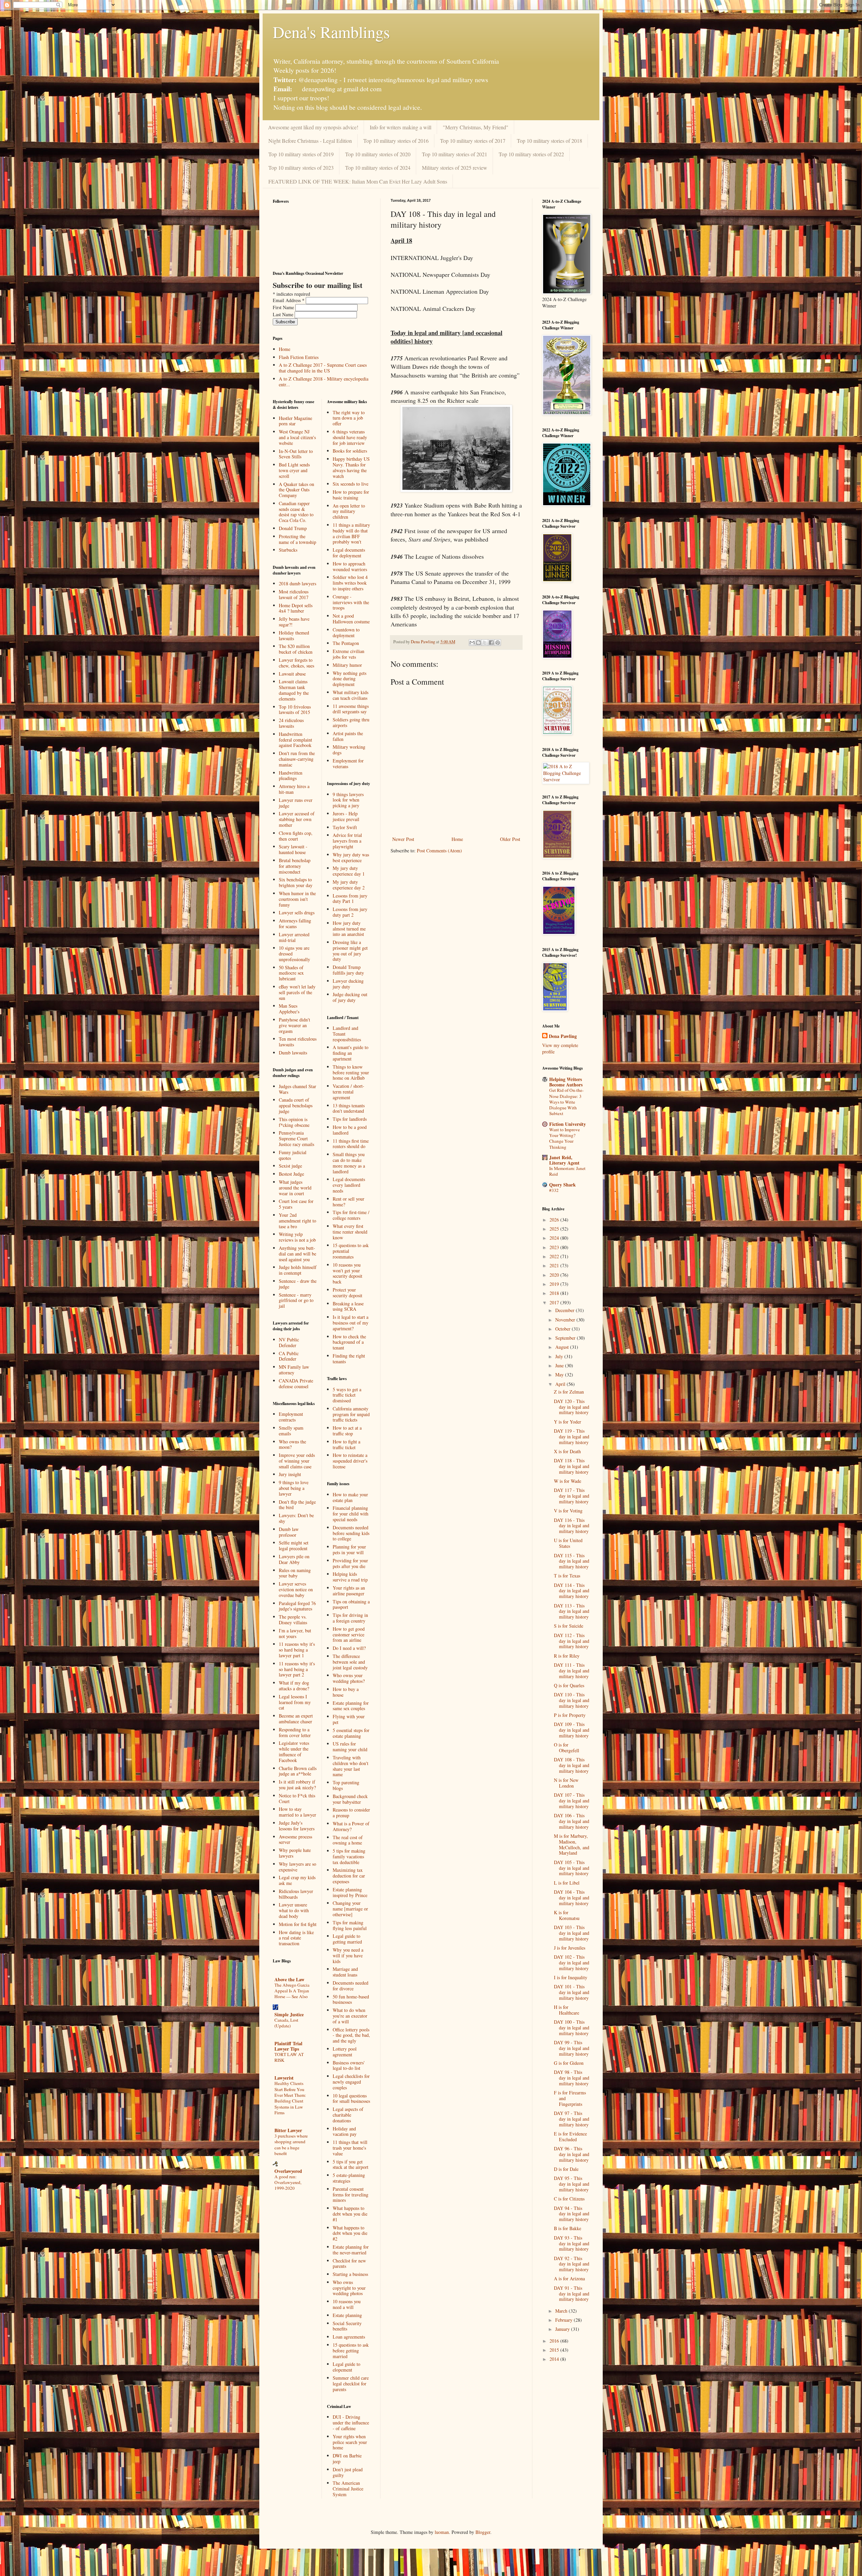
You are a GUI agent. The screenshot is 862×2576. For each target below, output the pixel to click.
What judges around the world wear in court (295, 1188)
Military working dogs (349, 750)
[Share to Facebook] (491, 643)
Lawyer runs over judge (296, 803)
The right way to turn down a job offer (349, 418)
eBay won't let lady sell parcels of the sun (297, 992)
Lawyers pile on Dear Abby (294, 1559)
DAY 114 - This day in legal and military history (572, 1591)
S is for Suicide (569, 1626)
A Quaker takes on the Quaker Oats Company (296, 490)
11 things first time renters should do (351, 1144)
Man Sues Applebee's (289, 1009)
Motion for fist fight (298, 1924)
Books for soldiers (350, 451)
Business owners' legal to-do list (349, 2065)
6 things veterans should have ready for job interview (350, 437)
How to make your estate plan (350, 1497)
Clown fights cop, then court (296, 836)
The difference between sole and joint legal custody (350, 1662)
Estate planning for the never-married (351, 2250)
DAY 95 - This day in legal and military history (572, 2184)
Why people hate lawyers (295, 1853)
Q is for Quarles (569, 1685)
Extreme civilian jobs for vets (349, 654)
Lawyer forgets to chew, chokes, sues (296, 663)
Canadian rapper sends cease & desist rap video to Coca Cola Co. (296, 512)
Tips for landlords (350, 1119)
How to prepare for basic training (351, 495)
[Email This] (472, 643)
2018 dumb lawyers (297, 583)
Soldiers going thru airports (351, 722)
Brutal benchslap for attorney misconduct (295, 866)
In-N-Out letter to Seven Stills (296, 454)
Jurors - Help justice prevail (346, 816)
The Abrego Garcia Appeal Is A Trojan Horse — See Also (292, 1991)
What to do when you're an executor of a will (350, 2016)
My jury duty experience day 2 (349, 885)
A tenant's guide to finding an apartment (351, 1053)
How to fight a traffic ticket (346, 1444)
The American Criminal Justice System (348, 2489)
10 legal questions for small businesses (351, 2098)
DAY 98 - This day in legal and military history (572, 2078)
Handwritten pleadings (291, 776)
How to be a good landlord (350, 1130)
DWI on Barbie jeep (347, 2458)
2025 (555, 1229)
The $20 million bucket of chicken (296, 649)
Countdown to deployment (346, 632)
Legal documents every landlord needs (349, 1185)
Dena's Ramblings (331, 32)
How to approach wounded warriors (350, 566)
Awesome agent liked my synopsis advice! (313, 127)
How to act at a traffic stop (347, 1431)
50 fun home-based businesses (351, 1999)
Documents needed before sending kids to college (351, 1533)
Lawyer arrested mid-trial (294, 937)
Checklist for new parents (349, 2263)
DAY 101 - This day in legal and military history (572, 1992)
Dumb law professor (289, 1532)
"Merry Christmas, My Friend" (476, 127)
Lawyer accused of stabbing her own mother (297, 819)
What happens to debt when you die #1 (350, 2214)
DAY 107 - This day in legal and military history (572, 1801)
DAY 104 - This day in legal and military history (572, 1898)
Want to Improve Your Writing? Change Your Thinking (565, 1138)
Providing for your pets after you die (350, 1563)
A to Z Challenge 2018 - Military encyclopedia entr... (324, 382)
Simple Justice (289, 2014)
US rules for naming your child (350, 1747)
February (565, 2320)
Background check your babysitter (350, 1799)
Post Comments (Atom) (439, 851)
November (566, 1320)
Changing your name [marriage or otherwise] (350, 1909)
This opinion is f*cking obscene (294, 1122)
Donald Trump (293, 528)
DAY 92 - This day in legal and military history (572, 2264)
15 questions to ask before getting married (351, 2351)
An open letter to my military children (349, 511)
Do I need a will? (349, 1648)
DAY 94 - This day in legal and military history (572, 2214)
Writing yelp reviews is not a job (297, 1237)
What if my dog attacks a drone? (294, 1686)
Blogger (483, 2532)
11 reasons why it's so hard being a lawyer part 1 (297, 1650)
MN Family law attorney (294, 1370)
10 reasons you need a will (347, 2304)
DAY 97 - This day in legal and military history (572, 2119)
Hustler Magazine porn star (295, 421)
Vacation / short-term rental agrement (349, 1092)
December (566, 1310)
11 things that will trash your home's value (350, 2148)
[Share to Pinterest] (498, 643)
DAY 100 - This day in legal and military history (572, 2028)
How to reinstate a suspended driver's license (350, 1461)
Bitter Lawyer (288, 2130)
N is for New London (566, 1783)
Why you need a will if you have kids (348, 1955)
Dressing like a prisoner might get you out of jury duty (350, 951)
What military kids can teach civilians (351, 695)
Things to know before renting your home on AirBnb (351, 1072)
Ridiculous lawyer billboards (296, 1894)
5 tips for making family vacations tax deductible (349, 1856)
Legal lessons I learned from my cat (295, 1702)
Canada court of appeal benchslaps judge (296, 1105)
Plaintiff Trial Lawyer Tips (288, 2046)
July (560, 1356)
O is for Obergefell (567, 1748)
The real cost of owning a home (348, 1840)
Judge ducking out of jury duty (350, 997)
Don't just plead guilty (348, 2472)
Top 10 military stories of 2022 (531, 154)
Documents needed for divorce (351, 1986)
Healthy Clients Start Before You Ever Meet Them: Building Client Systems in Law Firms (290, 2098)
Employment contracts (291, 1417)
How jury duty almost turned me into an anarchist (349, 929)
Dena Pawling (563, 1036)
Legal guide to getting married (347, 1939)
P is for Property (570, 1715)
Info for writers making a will (401, 127)
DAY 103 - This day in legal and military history (572, 1933)
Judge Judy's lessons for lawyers (297, 1826)
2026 (555, 1220)
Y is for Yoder (568, 1422)
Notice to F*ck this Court (297, 1798)
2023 (555, 1247)
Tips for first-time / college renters (351, 1215)
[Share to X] (485, 643)
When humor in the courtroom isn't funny (297, 899)
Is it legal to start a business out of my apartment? (351, 1323)
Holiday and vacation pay (345, 2131)
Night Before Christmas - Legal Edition (310, 141)
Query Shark (562, 1185)
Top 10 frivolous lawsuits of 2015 (295, 710)
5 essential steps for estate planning (351, 1733)
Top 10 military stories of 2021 (455, 154)
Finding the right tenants (349, 1359)
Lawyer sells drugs (297, 912)
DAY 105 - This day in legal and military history (572, 1868)
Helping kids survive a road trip (350, 1577)
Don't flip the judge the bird (297, 1505)
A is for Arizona (569, 2278)
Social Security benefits (347, 2326)
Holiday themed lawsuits (294, 635)
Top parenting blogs (346, 1785)
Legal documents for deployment (349, 553)
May (560, 1375)
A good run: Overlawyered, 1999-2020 (288, 2182)
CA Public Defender (289, 1356)
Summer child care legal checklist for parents (351, 2384)
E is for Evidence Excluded (570, 2137)
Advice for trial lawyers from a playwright (347, 841)
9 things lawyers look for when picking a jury (348, 800)
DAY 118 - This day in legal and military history (572, 1466)
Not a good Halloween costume (351, 619)
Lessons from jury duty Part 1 (350, 899)
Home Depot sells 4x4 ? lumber (296, 608)
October (563, 1329)
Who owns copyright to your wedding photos (349, 2288)
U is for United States (568, 1543)
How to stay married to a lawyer (297, 1812)
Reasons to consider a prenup (351, 1813)
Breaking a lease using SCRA (348, 1306)
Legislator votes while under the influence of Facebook (294, 1751)
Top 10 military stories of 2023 (301, 168)
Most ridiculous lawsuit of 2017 (294, 594)
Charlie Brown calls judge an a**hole (298, 1771)
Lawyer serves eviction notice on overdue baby (296, 1589)
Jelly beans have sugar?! (294, 622)
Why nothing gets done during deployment (350, 679)
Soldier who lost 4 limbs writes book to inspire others (350, 583)
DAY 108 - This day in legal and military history (572, 1765)
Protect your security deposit (347, 1293)
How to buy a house (346, 1692)
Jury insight (290, 1474)
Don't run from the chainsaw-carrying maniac (297, 759)
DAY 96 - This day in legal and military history (572, 2154)
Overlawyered (288, 2171)
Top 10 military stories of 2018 (550, 141)
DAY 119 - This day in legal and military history (572, 1437)
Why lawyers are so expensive (297, 1867)
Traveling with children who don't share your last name (351, 1766)
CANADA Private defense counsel (296, 1383)
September (566, 1338)
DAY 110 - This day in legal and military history (572, 1700)
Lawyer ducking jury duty (348, 984)
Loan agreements (349, 2337)
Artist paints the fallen (348, 736)
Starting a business (350, 2274)
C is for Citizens (569, 2199)
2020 (555, 1275)
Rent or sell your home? (349, 1202)
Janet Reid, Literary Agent (564, 1160)
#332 (554, 1190)
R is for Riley (567, 1656)
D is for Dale (566, 2169)
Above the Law (289, 1979)
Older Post (510, 839)
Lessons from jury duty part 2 (350, 912)
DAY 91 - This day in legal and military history (572, 2294)
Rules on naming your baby (295, 1573)
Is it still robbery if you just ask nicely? (297, 1785)
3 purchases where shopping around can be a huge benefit (291, 2145)
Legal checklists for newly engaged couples (351, 2082)
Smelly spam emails (291, 1431)
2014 (555, 2359)
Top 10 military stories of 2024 (378, 168)
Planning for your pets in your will (349, 1550)
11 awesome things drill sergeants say (351, 709)
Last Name (284, 314)
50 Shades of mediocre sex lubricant (291, 973)
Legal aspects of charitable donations (348, 2115)
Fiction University (568, 1124)
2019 (555, 1284)
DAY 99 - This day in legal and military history (572, 2048)
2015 (555, 2350)
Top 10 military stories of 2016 (396, 141)
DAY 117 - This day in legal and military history (572, 1496)
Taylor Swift (345, 827)
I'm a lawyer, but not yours (295, 1633)
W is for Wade (568, 1481)
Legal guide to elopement (346, 2367)
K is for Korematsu (567, 1915)
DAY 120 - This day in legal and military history (572, 1407)
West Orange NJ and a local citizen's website (297, 437)
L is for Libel (567, 1883)
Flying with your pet (349, 1719)
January (563, 2329)
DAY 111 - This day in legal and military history (572, 1671)
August (563, 1347)
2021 (555, 1265)
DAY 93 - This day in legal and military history (572, 2243)
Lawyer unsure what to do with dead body (294, 1910)
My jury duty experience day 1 (349, 871)
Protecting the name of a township (297, 539)
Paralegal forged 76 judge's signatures (297, 1606)
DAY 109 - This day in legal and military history (572, 1730)
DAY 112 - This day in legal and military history (572, 1641)
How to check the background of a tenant (349, 1342)
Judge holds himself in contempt (298, 1270)
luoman (442, 2532)
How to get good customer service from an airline (349, 1635)
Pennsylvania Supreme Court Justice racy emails (296, 1138)
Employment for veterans (348, 763)
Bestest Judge (291, 1174)
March (562, 2311)
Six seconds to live (351, 484)
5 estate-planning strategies (349, 2178)
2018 (555, 1293)
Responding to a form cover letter (295, 1732)
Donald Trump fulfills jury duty (348, 970)
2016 (555, 2341)
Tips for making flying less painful (350, 1925)
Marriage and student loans (345, 1972)
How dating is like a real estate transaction (296, 1938)
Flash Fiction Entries (299, 357)
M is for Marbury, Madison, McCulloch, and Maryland (572, 1844)
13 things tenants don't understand (349, 1108)
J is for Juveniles (570, 1948)
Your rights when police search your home (350, 2442)
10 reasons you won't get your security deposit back (347, 1273)
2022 (555, 1256)
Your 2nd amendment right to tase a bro (297, 1221)
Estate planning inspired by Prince (350, 1892)
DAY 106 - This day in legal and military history (572, 1821)
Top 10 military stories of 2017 (473, 141)
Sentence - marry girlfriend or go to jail (296, 1300)
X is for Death (567, 1451)
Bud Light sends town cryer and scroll (294, 470)
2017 (555, 1302)
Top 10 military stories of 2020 (378, 154)
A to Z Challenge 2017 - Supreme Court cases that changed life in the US (323, 368)
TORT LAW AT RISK (289, 2057)
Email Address (289, 300)
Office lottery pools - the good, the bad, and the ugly (351, 2035)
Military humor (347, 665)
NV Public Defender (289, 1342)
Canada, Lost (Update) (286, 2023)
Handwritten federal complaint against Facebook (295, 740)
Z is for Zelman (569, 1392)
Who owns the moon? (292, 1444)
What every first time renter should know (350, 1232)
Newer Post (403, 839)
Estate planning (347, 2315)
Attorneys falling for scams (295, 923)
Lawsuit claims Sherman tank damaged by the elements (294, 690)
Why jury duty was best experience (351, 857)
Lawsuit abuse (292, 674)
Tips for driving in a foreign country (350, 1618)
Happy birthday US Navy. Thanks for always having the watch (351, 467)
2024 (555, 1238)
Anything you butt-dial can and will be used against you (297, 1254)
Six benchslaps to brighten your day (296, 882)
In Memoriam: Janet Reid (567, 1171)
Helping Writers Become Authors (566, 1082)
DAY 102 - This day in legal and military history (572, 1963)
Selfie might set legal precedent (294, 1545)
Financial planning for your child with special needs (351, 1514)
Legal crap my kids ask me (297, 1880)
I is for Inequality (571, 1977)
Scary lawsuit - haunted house (293, 849)
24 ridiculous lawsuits (291, 723)
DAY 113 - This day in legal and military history (572, 1611)
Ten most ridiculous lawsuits (298, 1042)
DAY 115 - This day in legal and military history (572, 1561)
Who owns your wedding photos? (349, 1678)
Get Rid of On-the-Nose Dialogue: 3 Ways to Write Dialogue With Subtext (566, 1102)
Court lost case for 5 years (296, 1204)
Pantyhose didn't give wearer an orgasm (294, 1025)
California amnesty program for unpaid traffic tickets (351, 1414)
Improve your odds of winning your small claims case (297, 1461)
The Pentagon (346, 643)
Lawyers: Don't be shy (296, 1518)
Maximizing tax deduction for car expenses (349, 1876)
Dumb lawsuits (293, 1053)
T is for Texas (567, 1576)
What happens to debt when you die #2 (350, 2233)
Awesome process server (295, 1839)
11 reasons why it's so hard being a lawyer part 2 (297, 1669)
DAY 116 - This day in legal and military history (572, 1526)
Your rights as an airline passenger (349, 1591)
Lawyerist (284, 2078)
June (560, 1365)
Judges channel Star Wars (297, 1089)
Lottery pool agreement (345, 2052)
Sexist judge (290, 1166)
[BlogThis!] (478, 643)
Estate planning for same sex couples (351, 1706)
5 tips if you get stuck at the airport (351, 2164)
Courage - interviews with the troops (351, 602)
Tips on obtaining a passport (351, 1604)
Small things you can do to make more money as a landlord (349, 1163)
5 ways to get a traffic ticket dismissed (347, 1395)
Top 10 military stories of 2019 (301, 154)
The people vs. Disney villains (293, 1620)
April (561, 1384)
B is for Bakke (568, 2228)
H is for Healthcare (567, 2010)
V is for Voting (568, 1511)
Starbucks (288, 550)
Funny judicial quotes (293, 1155)
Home (457, 839)
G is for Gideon (569, 2063)
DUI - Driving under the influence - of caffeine (351, 2423)
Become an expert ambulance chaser (296, 1719)
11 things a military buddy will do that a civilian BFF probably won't (351, 533)
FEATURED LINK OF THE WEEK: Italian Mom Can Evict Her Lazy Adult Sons (358, 181)
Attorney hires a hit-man (294, 789)
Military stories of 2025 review (455, 168)
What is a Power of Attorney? (351, 1826)
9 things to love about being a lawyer (294, 1488)
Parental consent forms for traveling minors (351, 2195)
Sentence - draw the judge (298, 1284)
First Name (284, 307)
